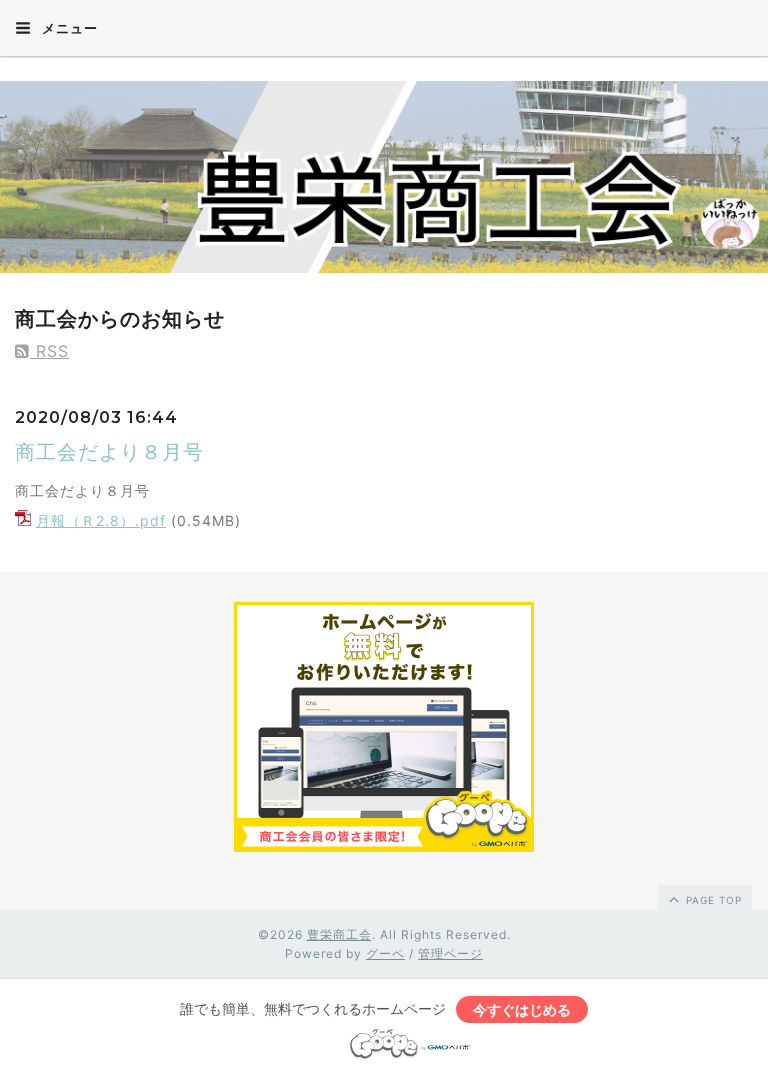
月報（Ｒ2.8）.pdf (101, 520)
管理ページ (450, 953)
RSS (49, 351)
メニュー (68, 28)
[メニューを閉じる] (384, 539)
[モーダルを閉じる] (384, 539)
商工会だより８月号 (109, 452)
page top (712, 900)
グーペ (385, 953)
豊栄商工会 (339, 934)
